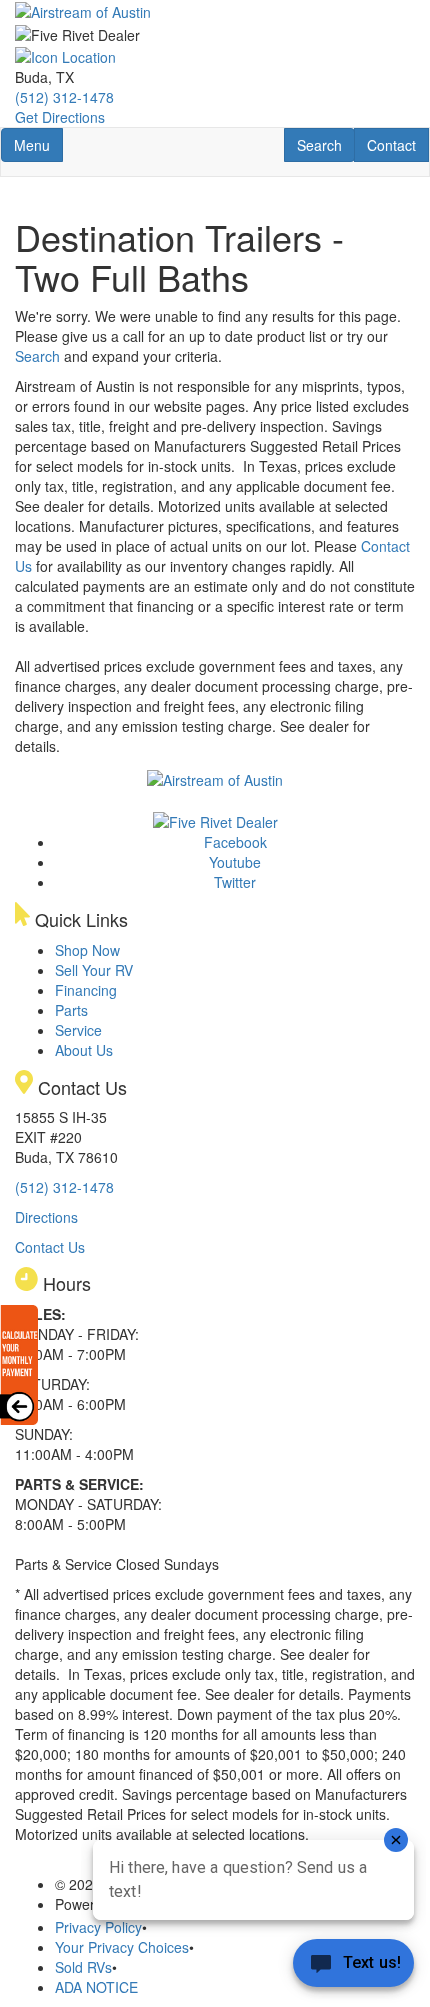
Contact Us (50, 1247)
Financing (86, 990)
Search (325, 144)
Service (78, 1030)
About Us (84, 1050)
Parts (71, 1010)
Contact (397, 144)
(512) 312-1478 (64, 97)
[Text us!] (353, 1967)
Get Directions (60, 117)
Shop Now (87, 950)
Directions (46, 1217)
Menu (38, 144)
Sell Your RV (94, 970)
